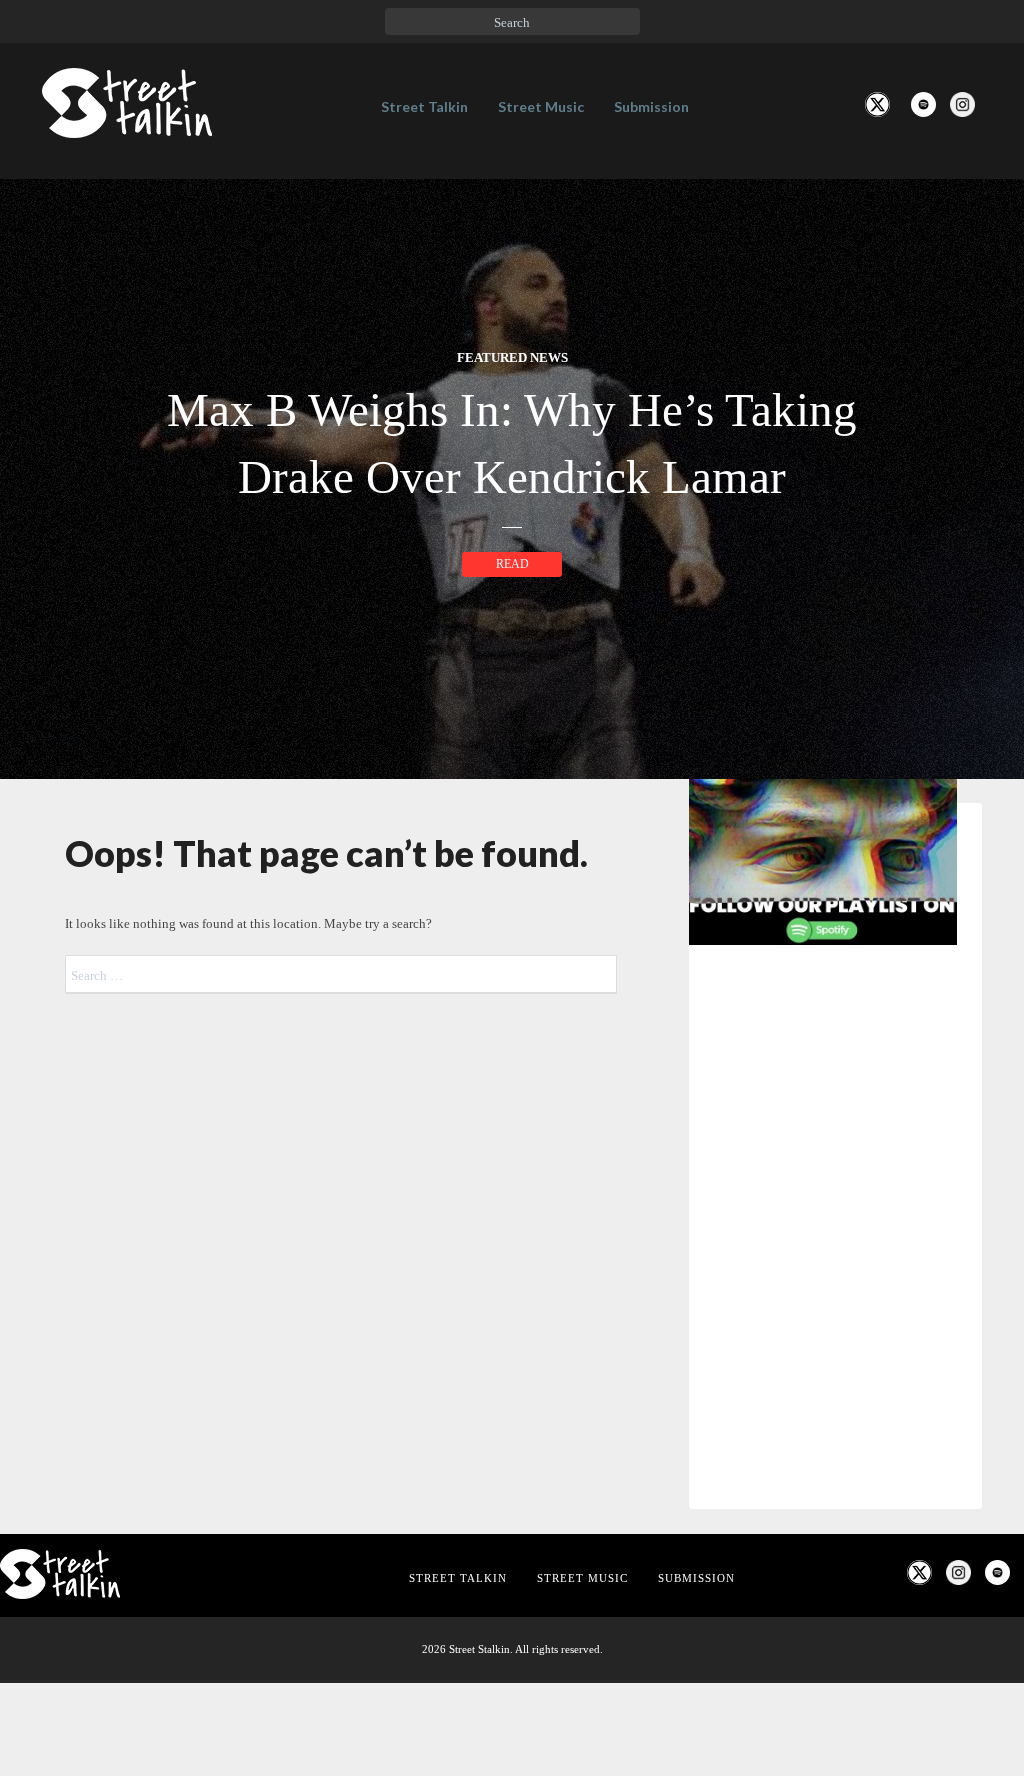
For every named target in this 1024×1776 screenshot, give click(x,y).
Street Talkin (424, 106)
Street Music (541, 106)
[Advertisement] (835, 1469)
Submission (651, 106)
